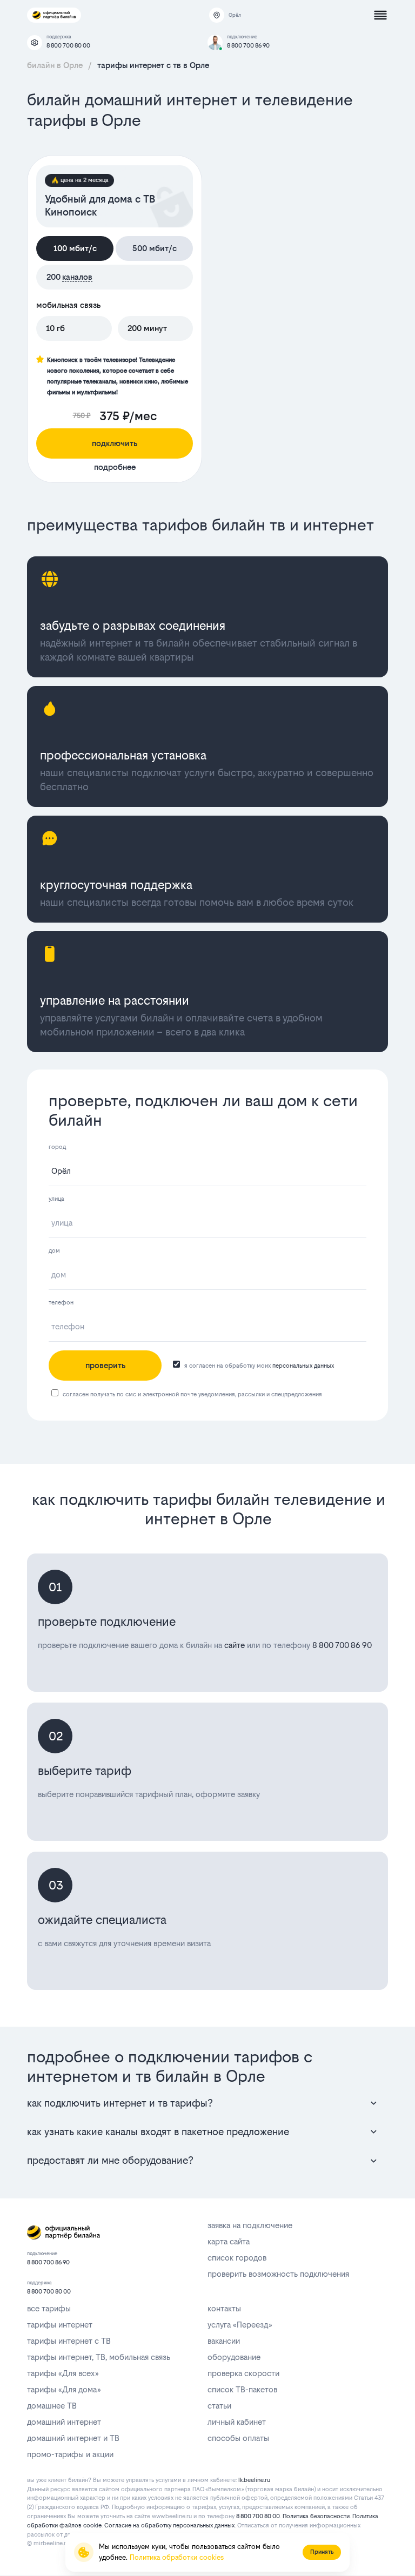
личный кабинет (237, 2422)
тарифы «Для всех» (63, 2373)
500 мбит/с (155, 248)
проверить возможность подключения (278, 2274)
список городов (237, 2258)
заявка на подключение (250, 2225)
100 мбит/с (75, 248)
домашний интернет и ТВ (73, 2438)
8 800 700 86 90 (248, 46)
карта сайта (229, 2241)
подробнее (115, 467)
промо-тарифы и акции (70, 2454)
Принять (322, 2552)
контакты (224, 2308)
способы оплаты (238, 2438)
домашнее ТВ (52, 2406)
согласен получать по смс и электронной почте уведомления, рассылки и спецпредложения (192, 1394)
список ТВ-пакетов (242, 2389)
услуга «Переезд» (240, 2325)
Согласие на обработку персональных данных (169, 2525)
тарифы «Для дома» (64, 2389)
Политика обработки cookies (177, 2557)
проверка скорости (243, 2373)
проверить (105, 1365)
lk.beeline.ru (254, 2480)
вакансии (224, 2341)
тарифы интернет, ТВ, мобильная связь (99, 2357)
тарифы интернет (60, 2325)
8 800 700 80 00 (68, 46)
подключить (115, 443)
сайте (235, 1645)
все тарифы (49, 2308)
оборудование (234, 2357)
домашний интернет (64, 2422)
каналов (77, 277)
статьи (219, 2406)
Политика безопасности (316, 2516)
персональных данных (303, 1366)
